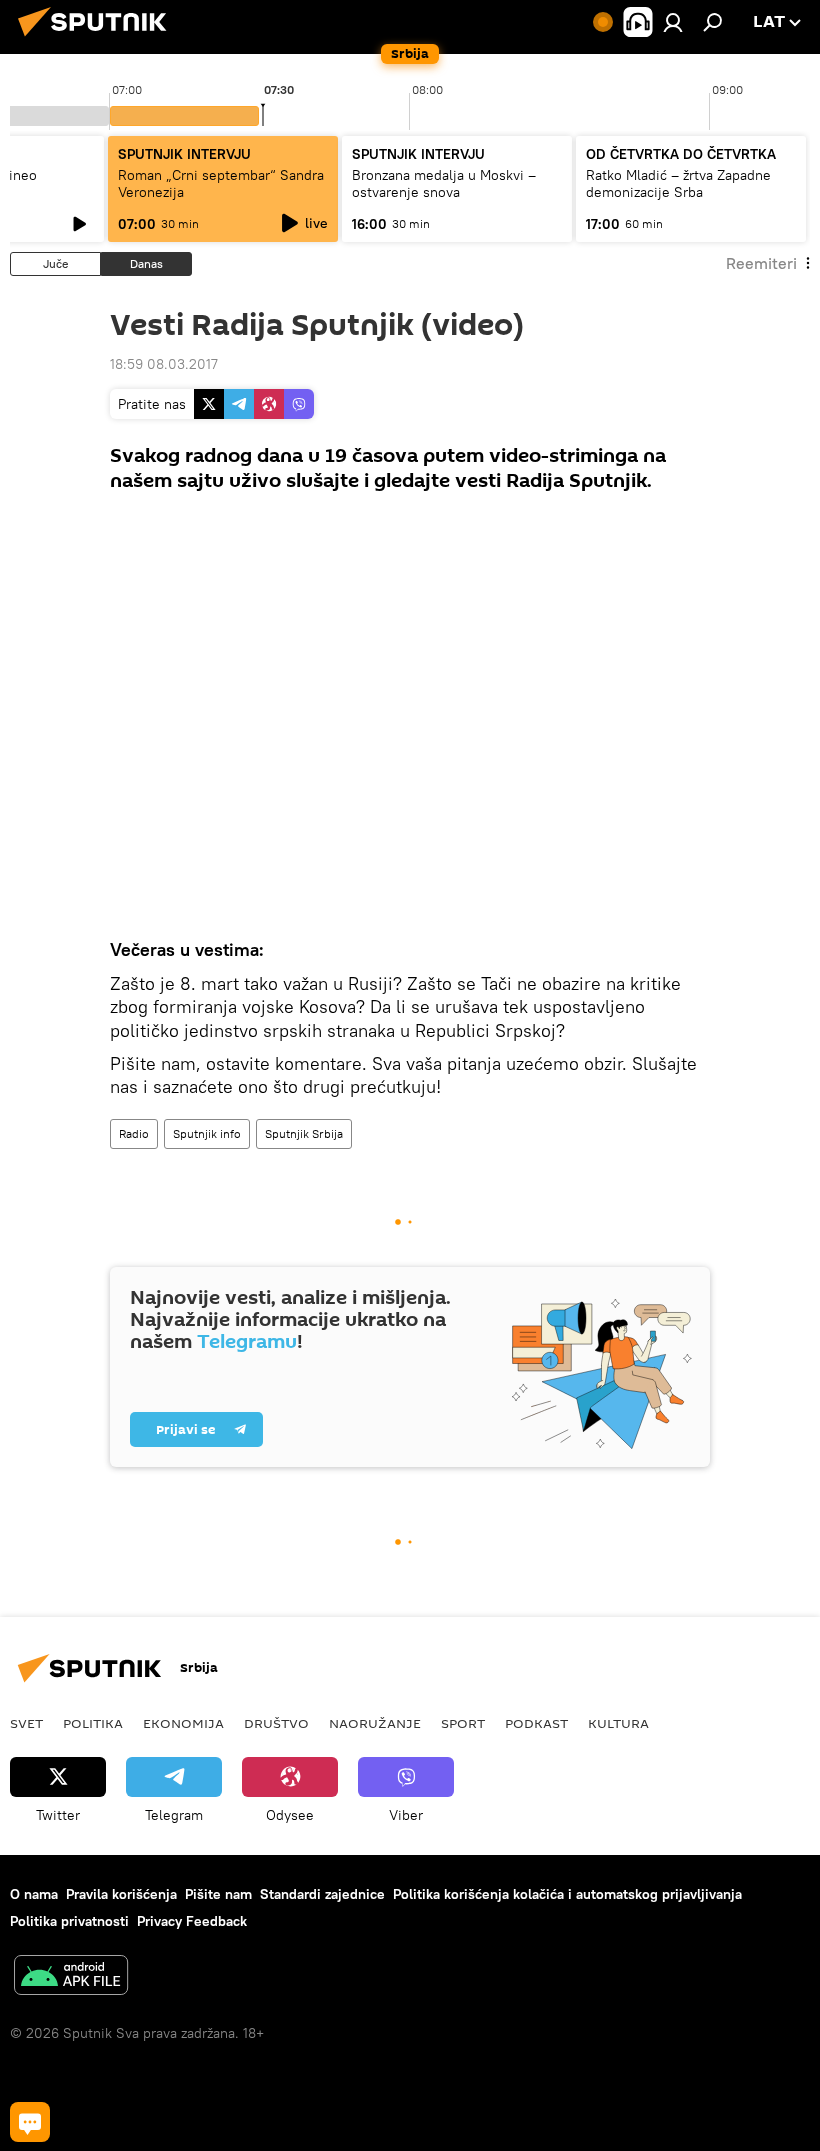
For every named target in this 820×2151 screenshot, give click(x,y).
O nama (34, 1894)
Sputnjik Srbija (304, 1133)
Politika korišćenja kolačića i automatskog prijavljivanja (567, 1894)
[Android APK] (71, 1977)
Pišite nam (218, 1894)
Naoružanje (375, 1723)
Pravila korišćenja (121, 1894)
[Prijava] (673, 22)
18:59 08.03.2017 (164, 364)
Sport (463, 1723)
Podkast (536, 1723)
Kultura (618, 1723)
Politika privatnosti (69, 1921)
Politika (93, 1723)
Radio (134, 1133)
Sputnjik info (207, 1133)
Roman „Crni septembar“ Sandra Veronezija (221, 183)
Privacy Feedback (192, 1921)
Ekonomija (183, 1723)
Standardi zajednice (322, 1894)
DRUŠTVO (276, 1723)
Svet (26, 1723)
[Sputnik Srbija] (98, 39)
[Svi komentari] (30, 2122)
